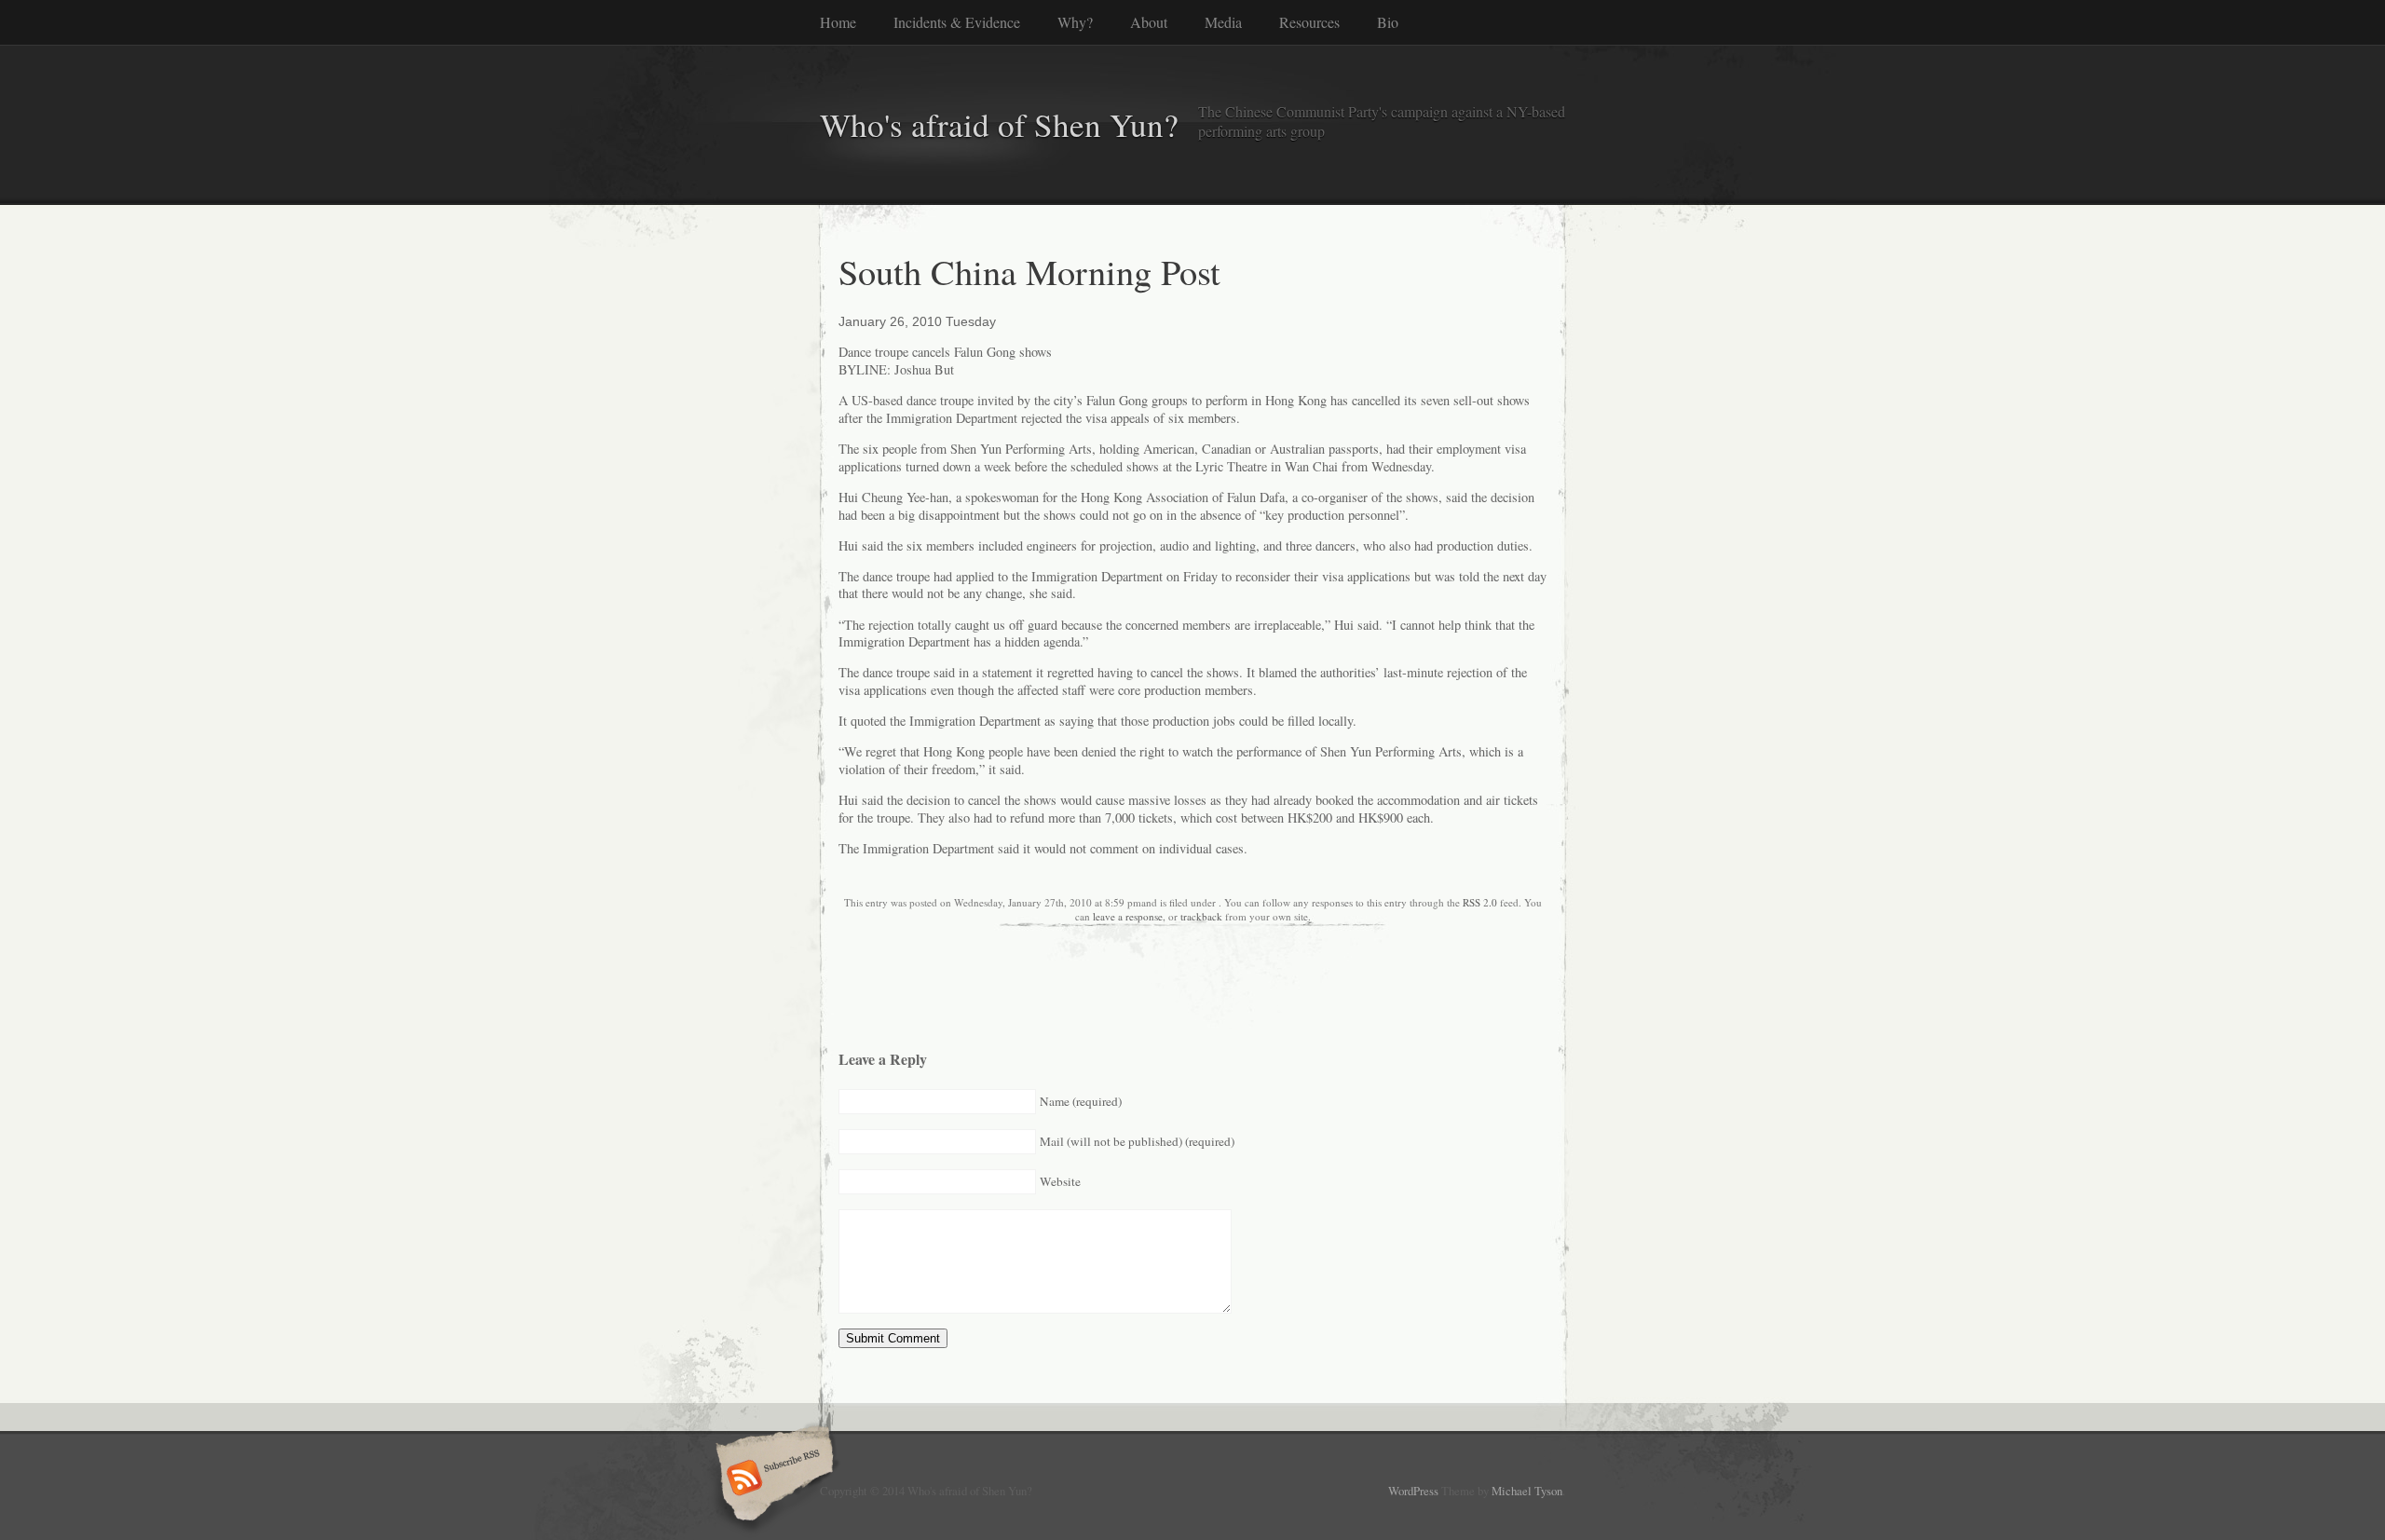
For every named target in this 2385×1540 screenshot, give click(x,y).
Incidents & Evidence (957, 22)
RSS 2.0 (1480, 902)
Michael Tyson (1527, 1491)
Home (838, 22)
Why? (1075, 22)
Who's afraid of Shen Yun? (999, 124)
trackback (1201, 916)
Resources (1309, 22)
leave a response (1128, 916)
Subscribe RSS (772, 1479)
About (1149, 22)
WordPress (1413, 1491)
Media (1223, 22)
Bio (1388, 22)
